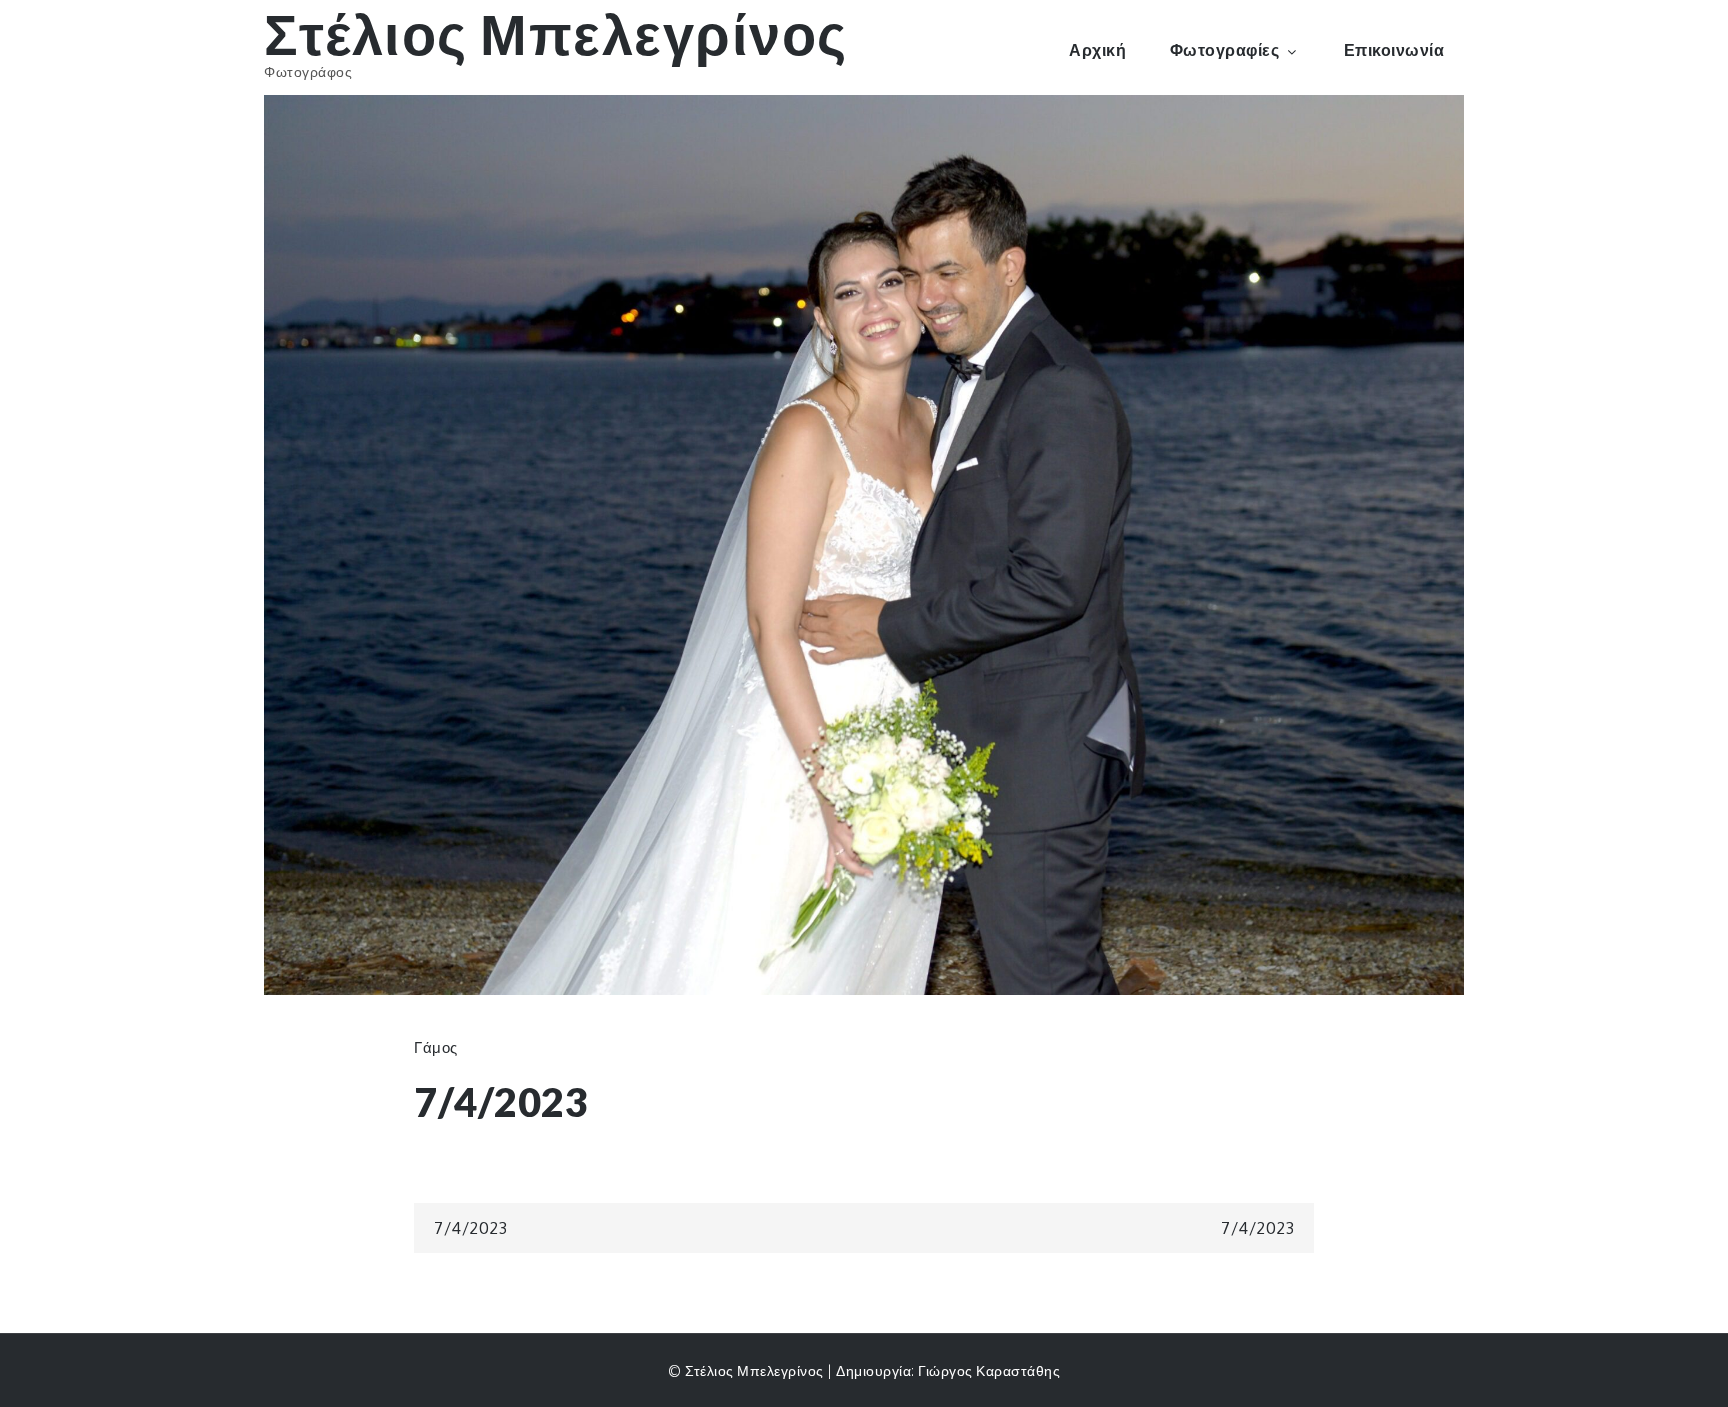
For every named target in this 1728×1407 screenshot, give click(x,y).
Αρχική (1097, 49)
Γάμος (436, 1047)
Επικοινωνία (1394, 49)
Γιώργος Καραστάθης (989, 1370)
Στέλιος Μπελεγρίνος (556, 33)
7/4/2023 (470, 1228)
